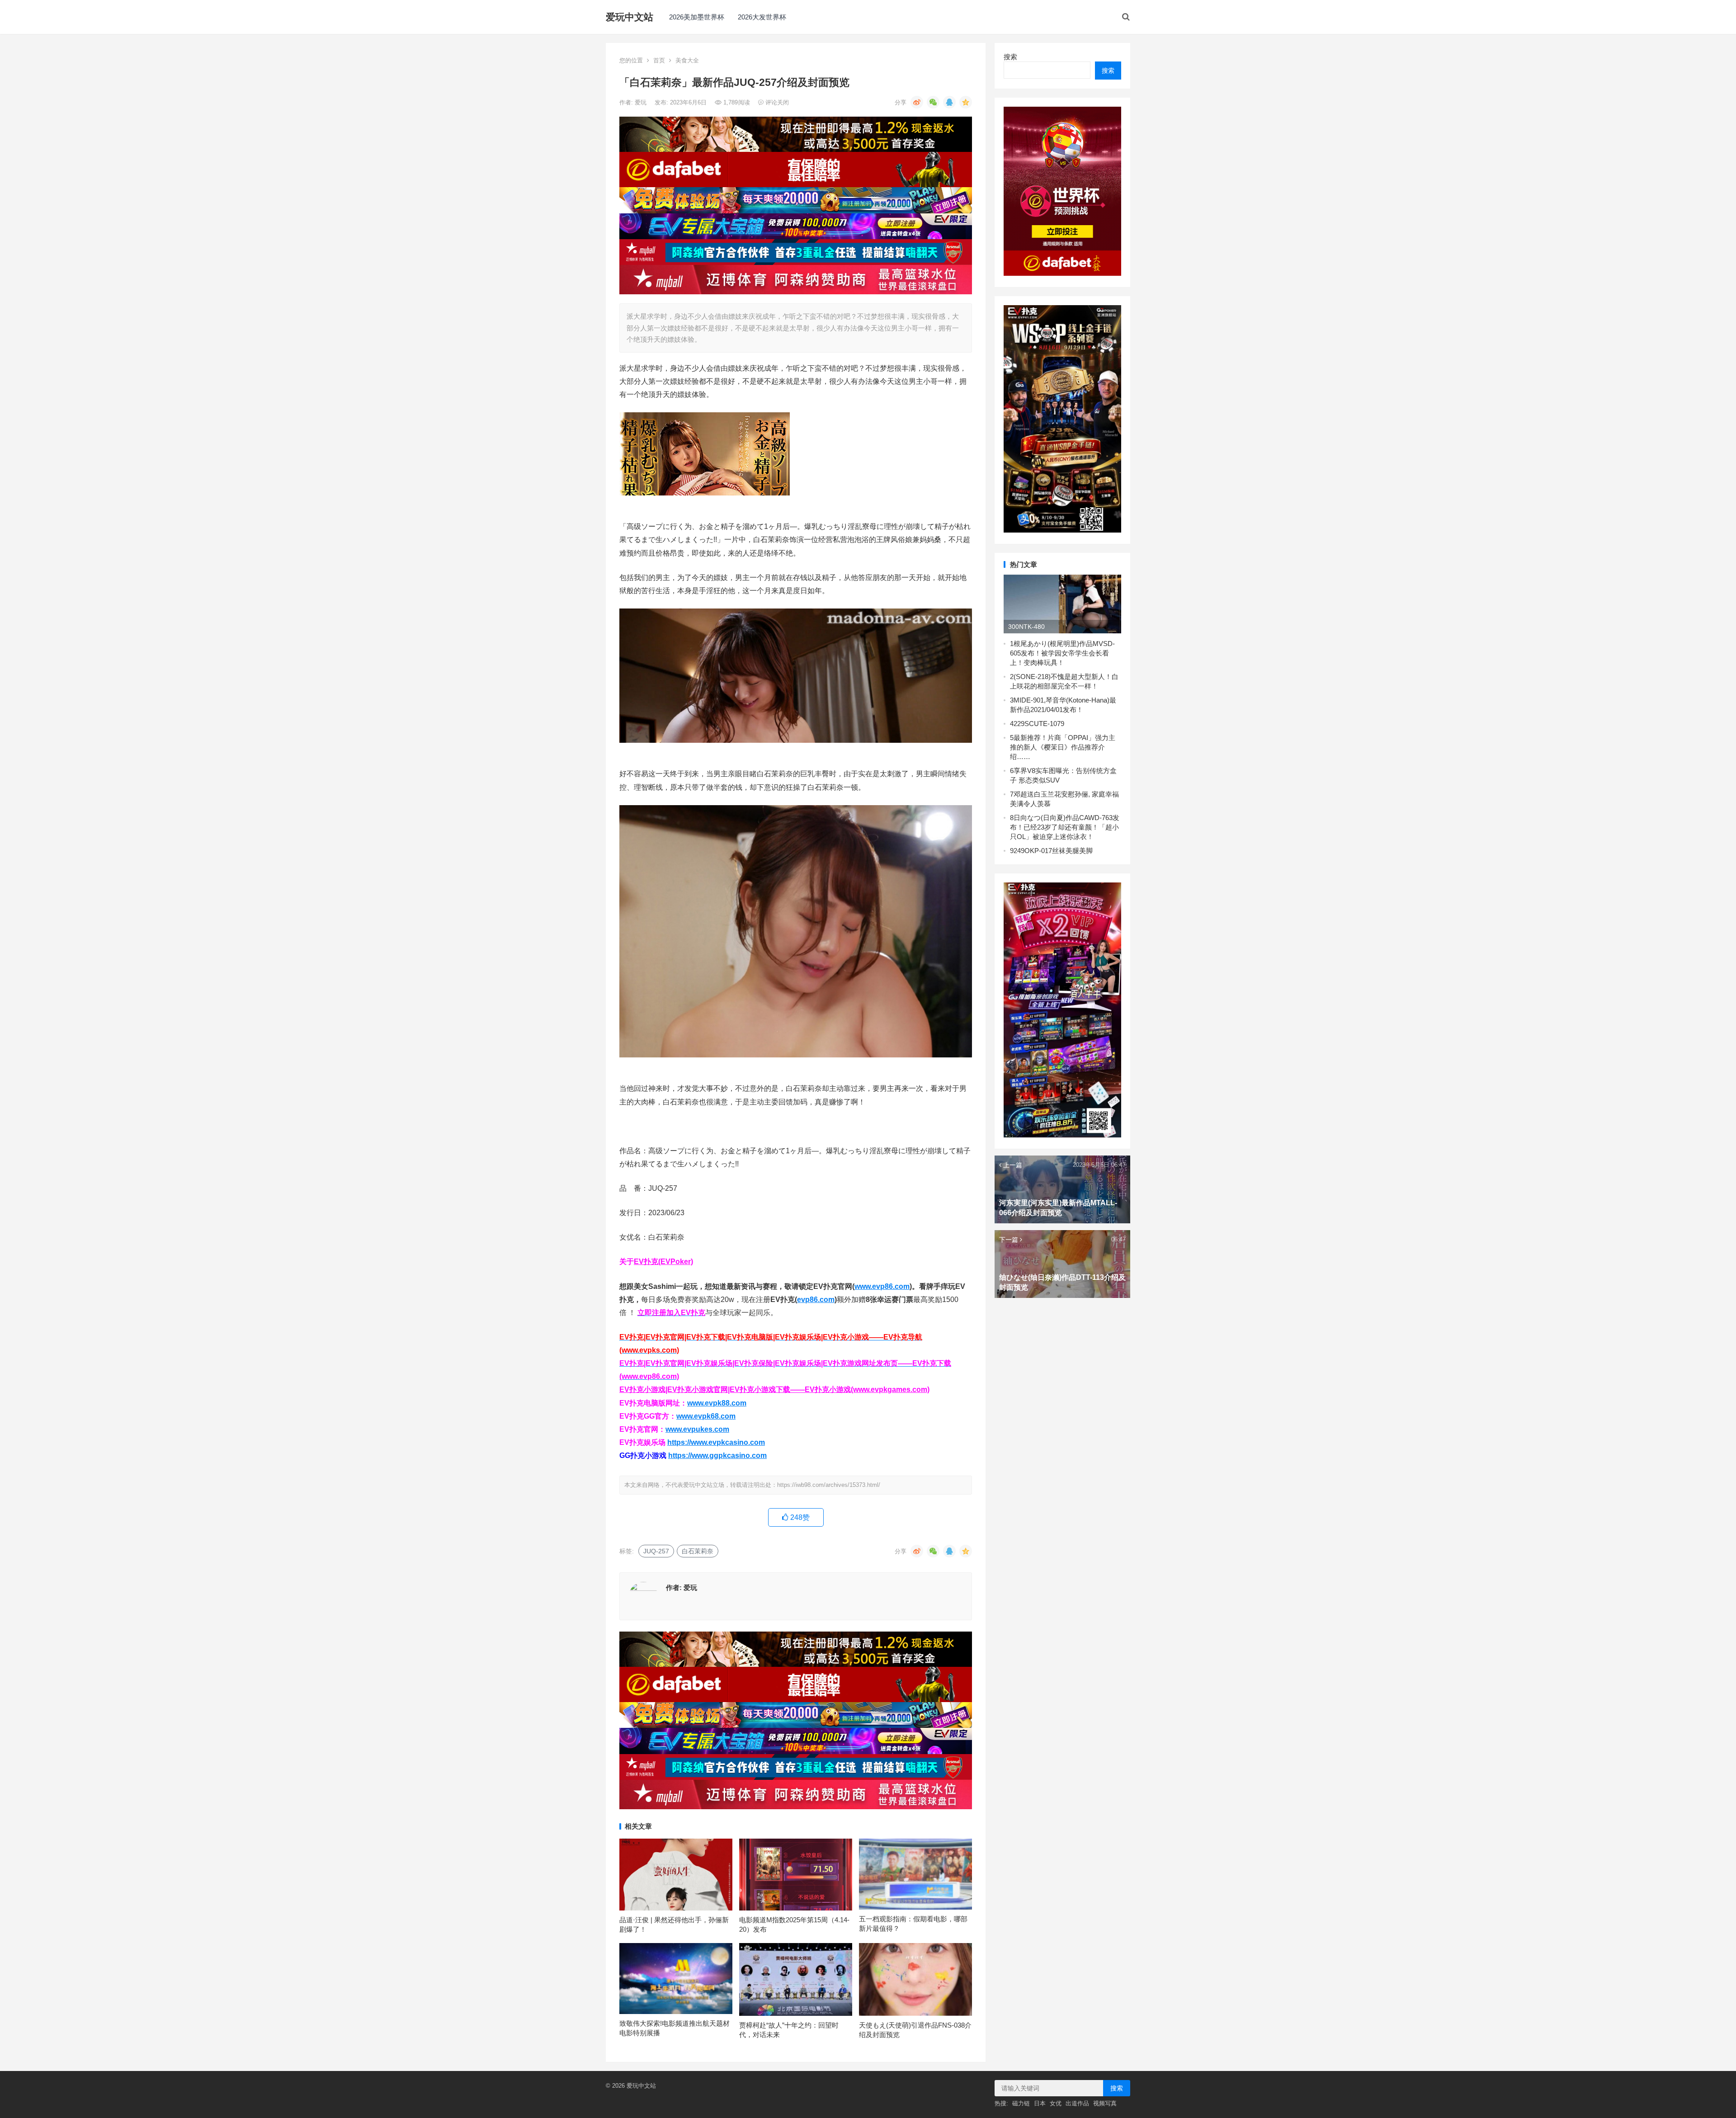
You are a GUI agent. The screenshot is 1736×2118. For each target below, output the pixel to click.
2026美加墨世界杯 (697, 17)
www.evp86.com (882, 1286)
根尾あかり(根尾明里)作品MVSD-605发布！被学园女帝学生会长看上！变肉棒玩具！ (1062, 653)
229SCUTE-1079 (1039, 724)
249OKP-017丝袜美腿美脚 (1053, 851)
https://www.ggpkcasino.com (717, 1455)
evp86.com (816, 1300)
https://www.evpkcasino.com (716, 1442)
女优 (1056, 2103)
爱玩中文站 (630, 17)
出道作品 (1077, 2103)
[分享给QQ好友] (949, 102)
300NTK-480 (1026, 627)
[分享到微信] (933, 102)
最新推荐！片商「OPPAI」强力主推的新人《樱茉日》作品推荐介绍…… (1063, 747)
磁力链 (1021, 2103)
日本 (1040, 2103)
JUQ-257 (656, 1551)
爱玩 (642, 102)
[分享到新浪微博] (917, 102)
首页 (659, 60)
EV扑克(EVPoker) (663, 1262)
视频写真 (1105, 2103)
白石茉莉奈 (698, 1551)
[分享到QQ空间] (966, 102)
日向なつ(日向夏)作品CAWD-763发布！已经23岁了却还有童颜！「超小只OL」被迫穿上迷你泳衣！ (1065, 827)
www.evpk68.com (706, 1416)
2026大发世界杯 (762, 17)
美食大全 (687, 60)
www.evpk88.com (717, 1403)
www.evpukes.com (697, 1429)
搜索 (1010, 57)
